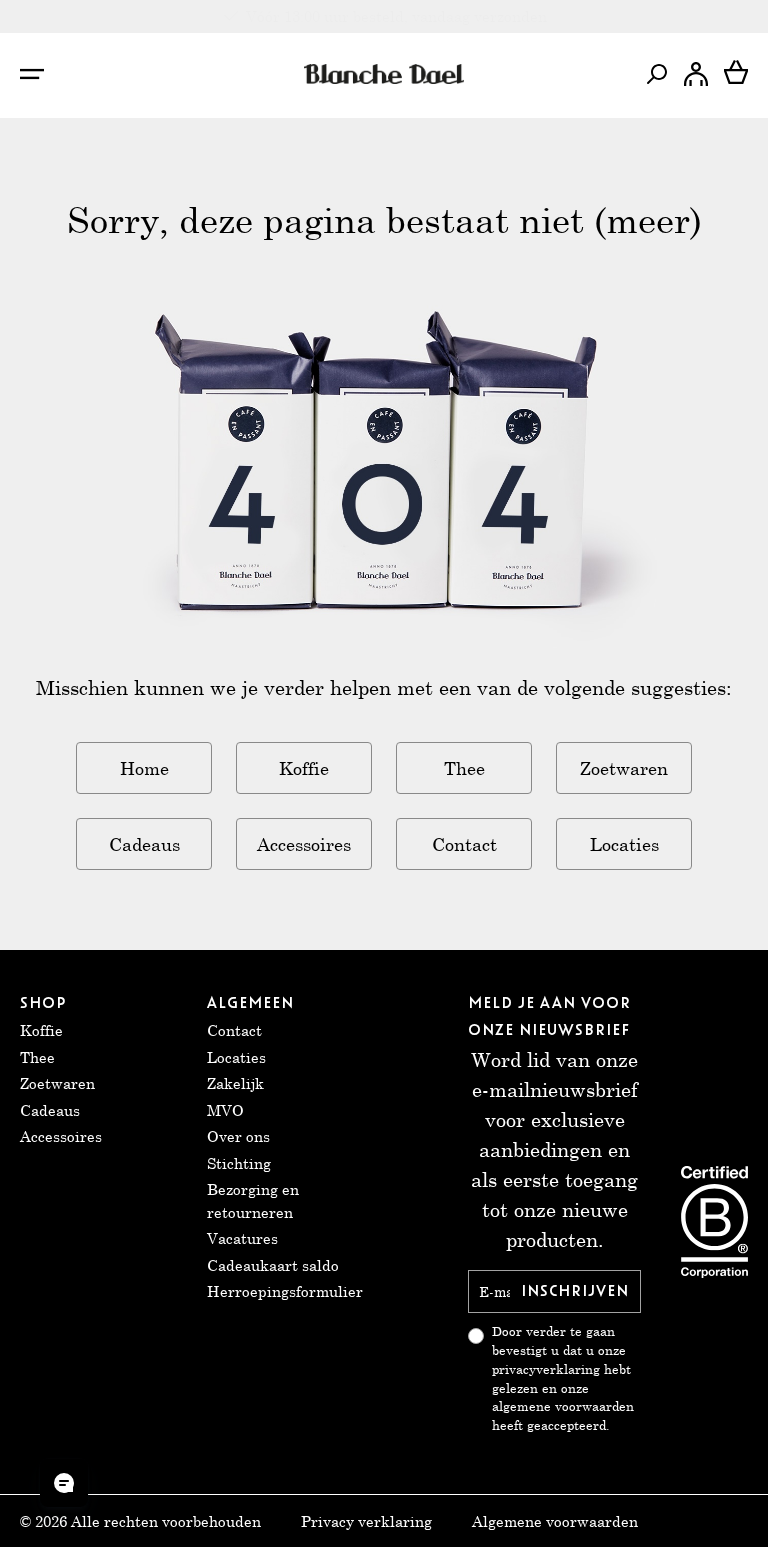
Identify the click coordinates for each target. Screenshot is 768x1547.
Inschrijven (575, 1291)
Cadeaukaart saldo (273, 1265)
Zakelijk (235, 1083)
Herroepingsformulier (285, 1291)
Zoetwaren (624, 768)
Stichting (239, 1163)
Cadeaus (144, 844)
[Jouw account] (696, 74)
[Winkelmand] (736, 74)
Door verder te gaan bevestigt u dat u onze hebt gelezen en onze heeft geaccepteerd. (563, 1378)
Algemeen (250, 1003)
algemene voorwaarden (563, 1406)
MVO (225, 1110)
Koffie (304, 768)
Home (144, 768)
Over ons (238, 1136)
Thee (464, 768)
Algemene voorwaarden (555, 1521)
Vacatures (242, 1238)
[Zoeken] (656, 74)
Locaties (624, 844)
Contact (464, 844)
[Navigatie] (43, 74)
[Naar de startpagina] (384, 74)
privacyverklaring (546, 1369)
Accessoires (304, 844)
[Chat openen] (64, 1483)
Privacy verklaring (366, 1521)
